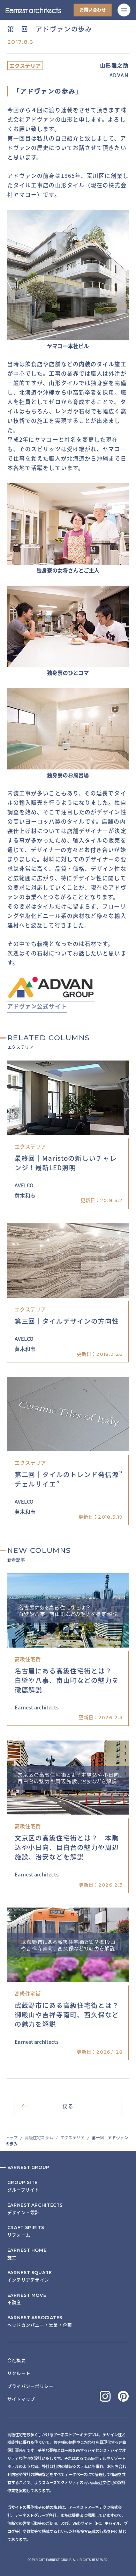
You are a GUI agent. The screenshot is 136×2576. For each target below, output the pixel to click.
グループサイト (23, 2186)
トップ (12, 2137)
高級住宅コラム (39, 2137)
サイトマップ (21, 2399)
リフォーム (26, 2231)
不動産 (27, 2299)
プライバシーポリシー (30, 2386)
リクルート (19, 2373)
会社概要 (17, 2360)
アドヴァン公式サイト (37, 1006)
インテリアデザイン (30, 2276)
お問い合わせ (93, 10)
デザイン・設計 (35, 2209)
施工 (27, 2254)
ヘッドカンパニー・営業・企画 (40, 2321)
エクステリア (72, 2137)
